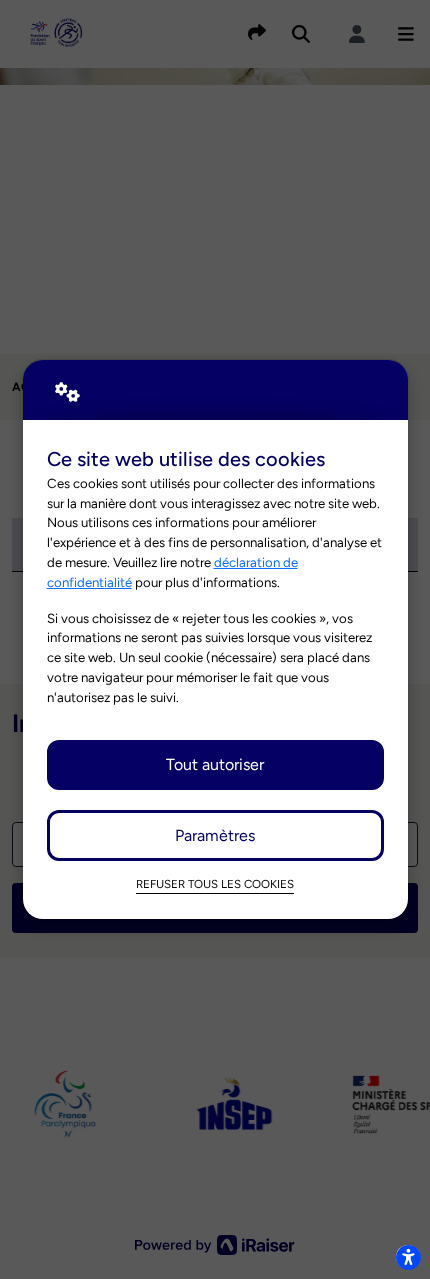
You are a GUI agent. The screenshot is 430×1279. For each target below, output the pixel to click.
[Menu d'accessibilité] (408, 1257)
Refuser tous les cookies (215, 884)
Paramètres (215, 835)
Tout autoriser (215, 764)
